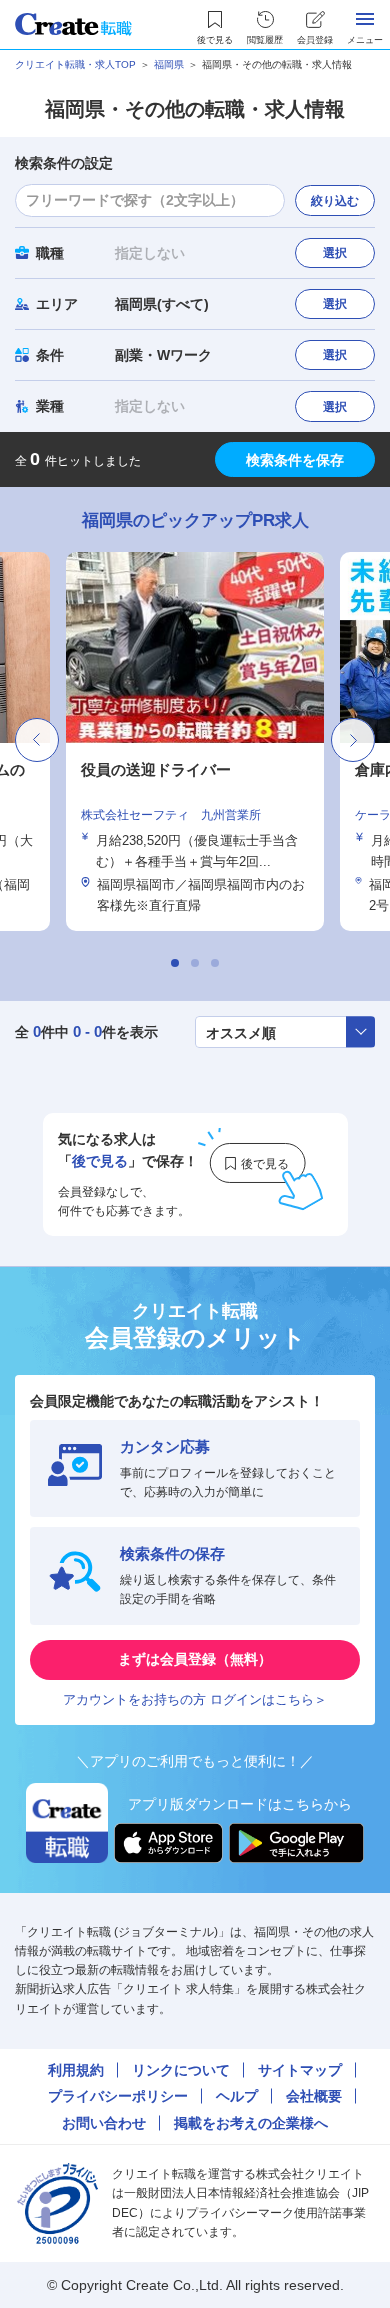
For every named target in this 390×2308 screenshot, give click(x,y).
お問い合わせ (104, 2123)
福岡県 (169, 64)
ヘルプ (237, 2096)
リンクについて (181, 2070)
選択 (335, 253)
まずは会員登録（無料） (195, 1659)
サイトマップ (300, 2070)
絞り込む (335, 201)
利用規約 (76, 2070)
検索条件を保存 (295, 460)
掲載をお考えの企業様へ (251, 2123)
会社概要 (314, 2096)
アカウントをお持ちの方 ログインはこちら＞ (195, 1699)
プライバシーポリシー (118, 2096)
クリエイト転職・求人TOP (75, 64)
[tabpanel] (195, 741)
